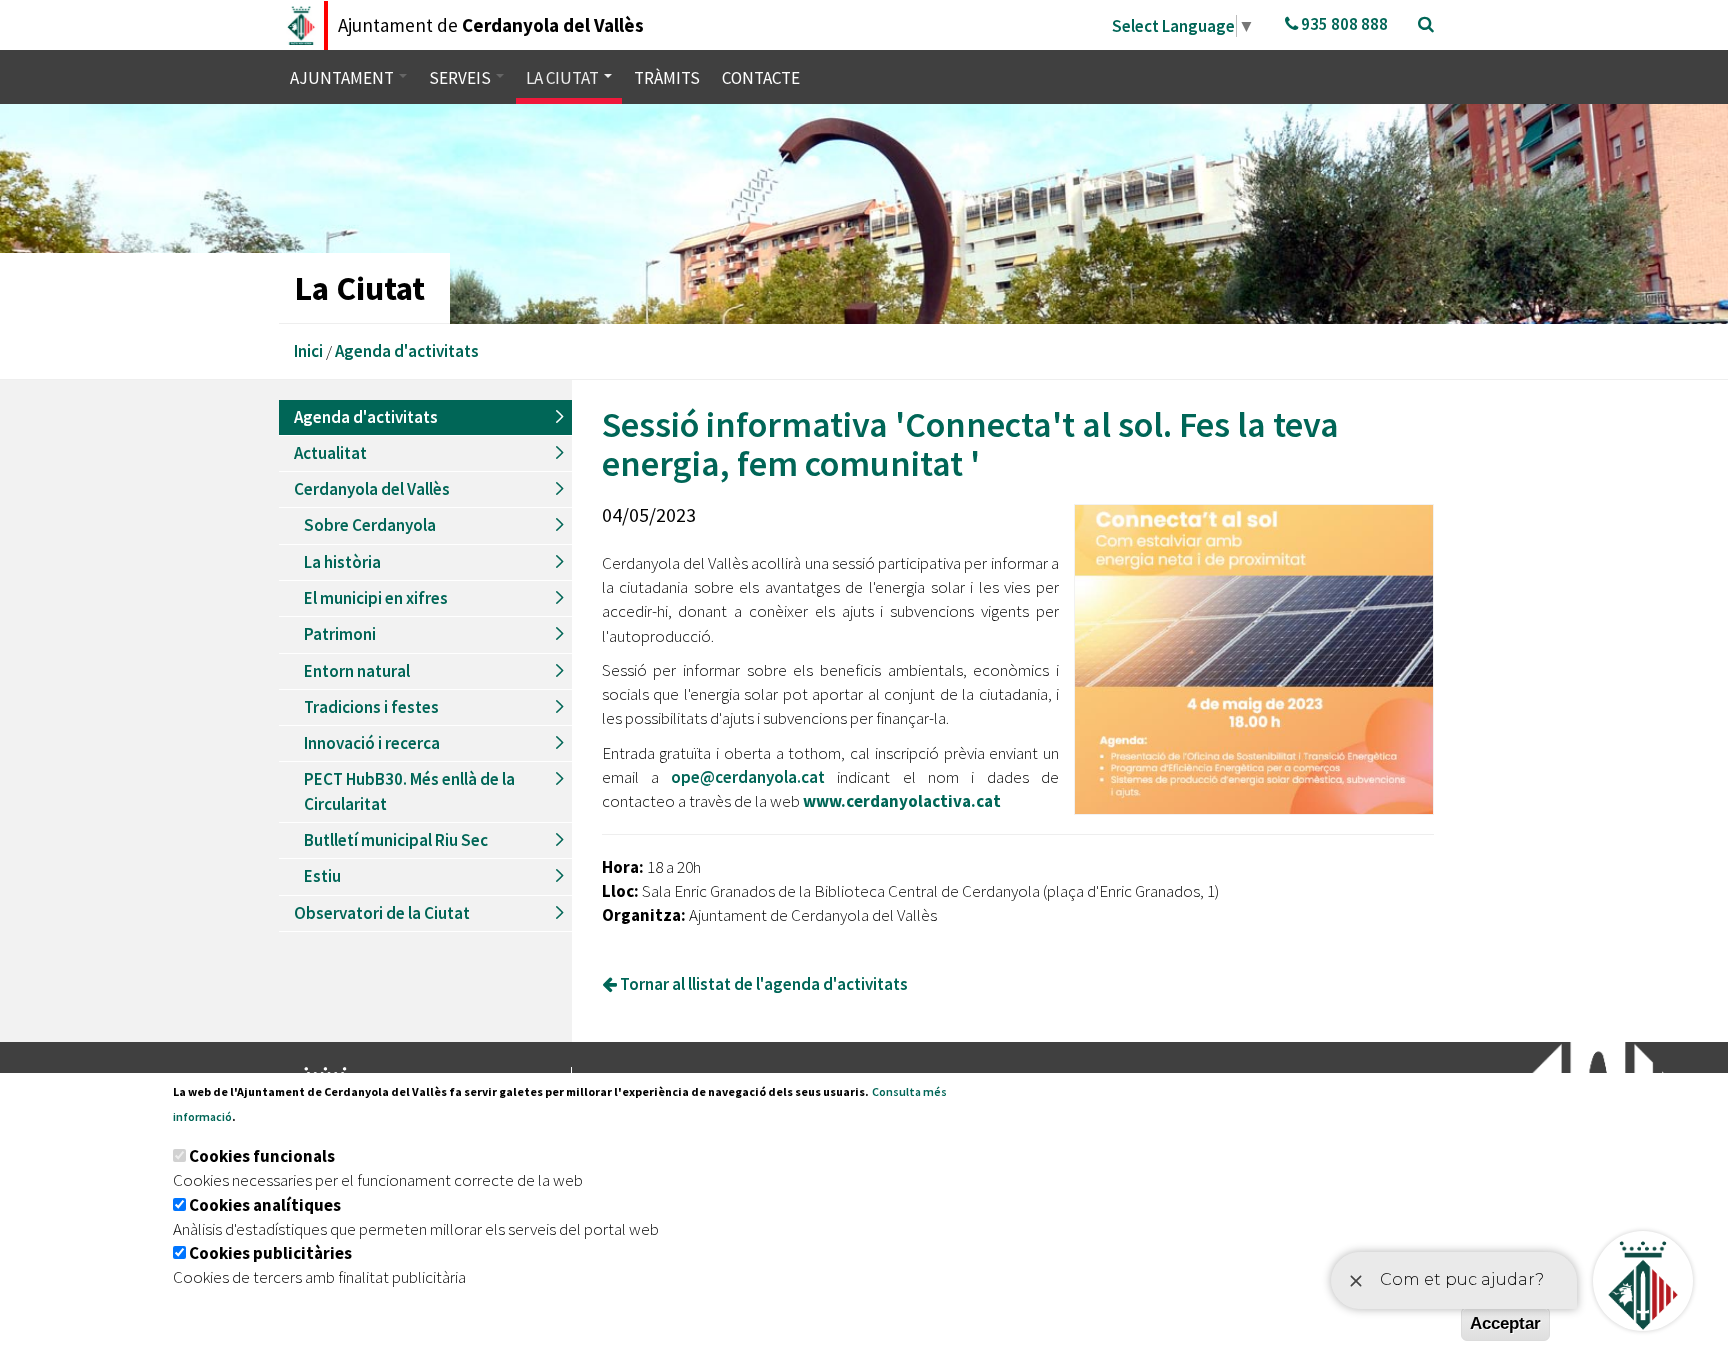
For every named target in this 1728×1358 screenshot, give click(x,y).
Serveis (461, 78)
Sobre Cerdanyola (370, 525)
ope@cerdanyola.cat (748, 777)
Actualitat (330, 453)
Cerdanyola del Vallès (372, 489)
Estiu (322, 876)
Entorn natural (357, 671)
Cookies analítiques (265, 1205)
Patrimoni (340, 634)
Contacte (761, 78)
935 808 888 (1343, 24)
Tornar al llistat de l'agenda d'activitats (762, 984)
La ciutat (564, 78)
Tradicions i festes (371, 707)
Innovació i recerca (372, 743)
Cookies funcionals (262, 1156)
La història (342, 562)
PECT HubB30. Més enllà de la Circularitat (409, 791)
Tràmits (667, 78)
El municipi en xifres (376, 598)
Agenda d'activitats (407, 351)
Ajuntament (343, 78)
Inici (308, 351)
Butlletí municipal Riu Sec (396, 840)
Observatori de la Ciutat (382, 913)
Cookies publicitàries (270, 1253)
